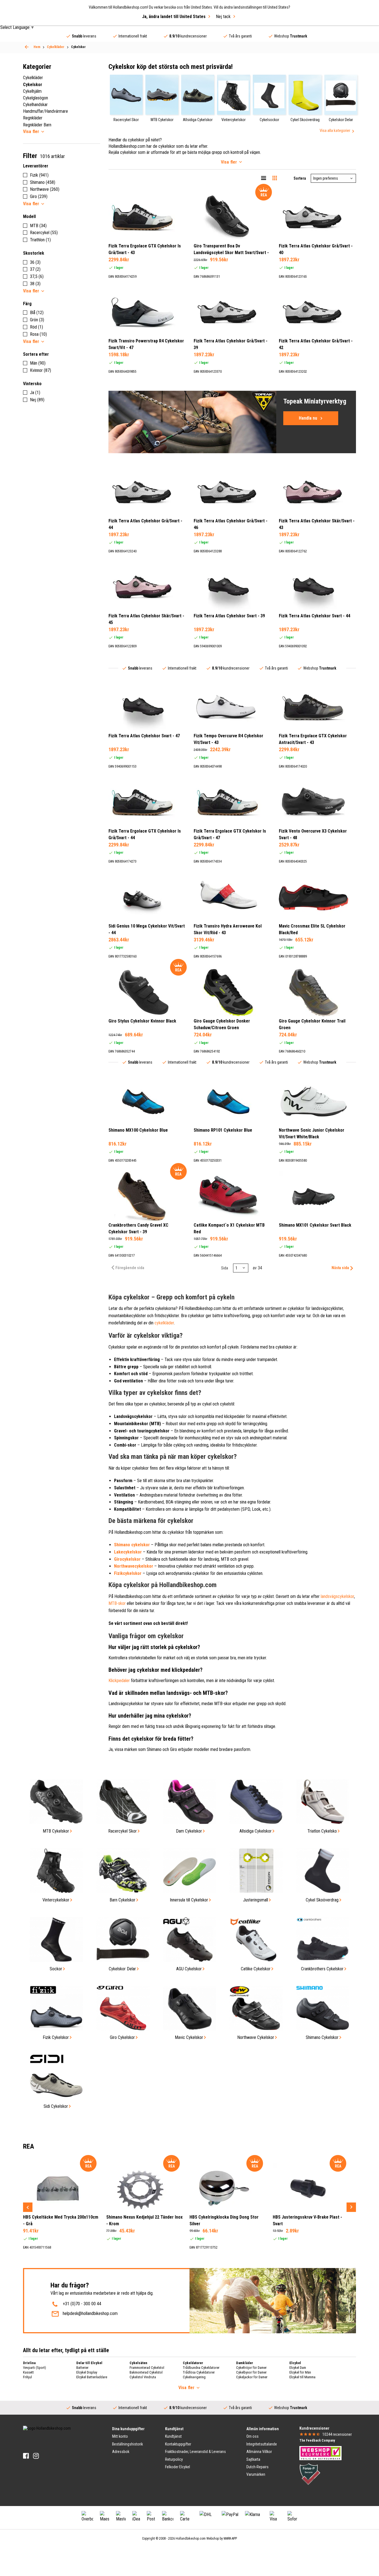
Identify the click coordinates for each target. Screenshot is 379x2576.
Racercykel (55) (44, 233)
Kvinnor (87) (41, 370)
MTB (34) (38, 226)
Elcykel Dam (298, 2368)
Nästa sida (340, 1268)
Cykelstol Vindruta (143, 2377)
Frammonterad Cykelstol (147, 2368)
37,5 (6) (37, 276)
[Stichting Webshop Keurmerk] (320, 2453)
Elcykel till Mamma (302, 2377)
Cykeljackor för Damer (252, 2377)
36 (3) (35, 262)
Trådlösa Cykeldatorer (199, 2372)
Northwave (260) (45, 189)
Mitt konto (120, 2436)
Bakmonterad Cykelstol (146, 2372)
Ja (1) (35, 393)
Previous (28, 2207)
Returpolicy (174, 2459)
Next (351, 2207)
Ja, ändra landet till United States (174, 17)
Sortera (300, 178)
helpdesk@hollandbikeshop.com (90, 2313)
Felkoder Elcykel (178, 2467)
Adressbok (121, 2452)
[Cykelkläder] (27, 47)
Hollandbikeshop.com (191, 2539)
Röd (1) (36, 327)
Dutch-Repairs (257, 2467)
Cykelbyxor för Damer (251, 2372)
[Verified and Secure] (310, 2474)
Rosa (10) (38, 334)
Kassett (28, 2372)
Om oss (252, 2436)
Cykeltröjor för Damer (251, 2368)
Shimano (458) (43, 182)
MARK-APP (230, 2539)
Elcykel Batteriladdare (92, 2377)
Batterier (82, 2368)
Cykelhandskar (35, 105)
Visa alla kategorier (335, 131)
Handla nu (308, 418)
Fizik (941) (39, 175)
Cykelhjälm (32, 91)
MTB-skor (117, 1603)
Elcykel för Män (300, 2372)
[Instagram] (36, 2456)
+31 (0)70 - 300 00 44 (82, 2304)
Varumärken (256, 2474)
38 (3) (35, 284)
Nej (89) (37, 400)
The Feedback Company (317, 2440)
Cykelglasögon (36, 98)
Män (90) (38, 363)
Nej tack (223, 17)
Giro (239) (39, 196)
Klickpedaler (119, 1681)
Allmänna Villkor (259, 2452)
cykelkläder (164, 1323)
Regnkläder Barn (37, 125)
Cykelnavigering (194, 2377)
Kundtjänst (173, 2436)
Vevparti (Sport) (35, 2368)
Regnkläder (33, 118)
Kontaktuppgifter (178, 2444)
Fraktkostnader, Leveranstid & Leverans (195, 2452)
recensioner (337, 2434)
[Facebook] (26, 2456)
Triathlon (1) (40, 240)
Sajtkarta (253, 2459)
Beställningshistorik (127, 2444)
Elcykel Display (87, 2372)
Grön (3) (37, 320)
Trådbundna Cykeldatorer (201, 2368)
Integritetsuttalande (262, 2444)
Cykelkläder (33, 78)
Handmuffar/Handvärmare (46, 111)
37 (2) (35, 269)
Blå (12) (37, 313)
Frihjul (27, 2377)
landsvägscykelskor (337, 1596)
